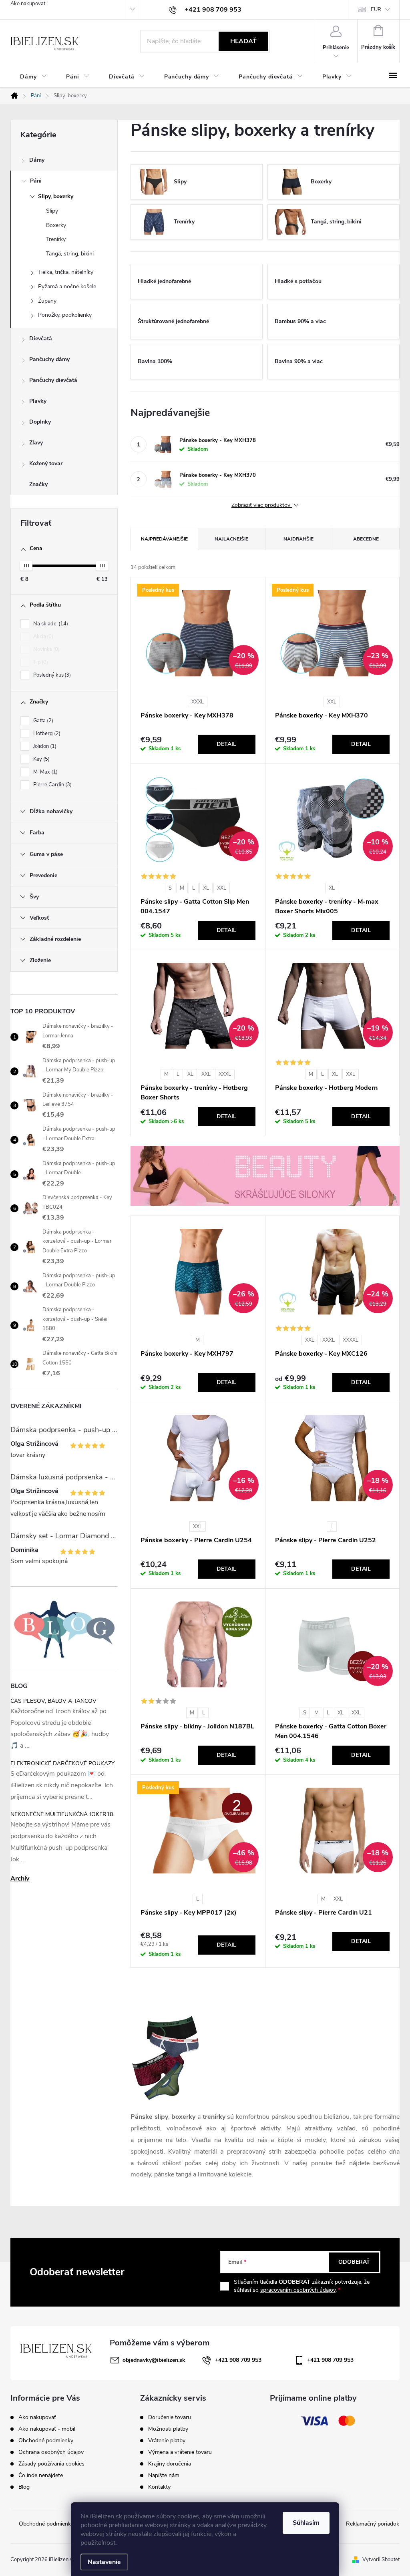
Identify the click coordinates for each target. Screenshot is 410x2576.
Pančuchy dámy (49, 359)
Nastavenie (104, 2562)
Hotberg (46, 733)
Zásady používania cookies (51, 2464)
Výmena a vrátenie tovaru (180, 2452)
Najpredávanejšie (164, 539)
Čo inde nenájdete (41, 2475)
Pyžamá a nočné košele (67, 286)
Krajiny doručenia (170, 2464)
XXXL (198, 702)
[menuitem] (33, 77)
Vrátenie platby (167, 2441)
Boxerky (56, 225)
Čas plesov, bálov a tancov (53, 1701)
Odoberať (354, 2262)
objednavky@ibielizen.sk (154, 2360)
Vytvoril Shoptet (381, 2560)
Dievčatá (41, 339)
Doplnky (40, 422)
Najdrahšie (298, 539)
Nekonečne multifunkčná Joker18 (62, 1814)
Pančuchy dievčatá (53, 380)
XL (206, 888)
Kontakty (159, 2487)
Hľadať (243, 41)
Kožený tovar (46, 463)
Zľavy (36, 443)
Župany (47, 301)
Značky (38, 484)
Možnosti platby (168, 2429)
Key (41, 759)
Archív (20, 1879)
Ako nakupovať (28, 4)
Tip (40, 662)
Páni (36, 181)
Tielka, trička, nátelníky (66, 272)
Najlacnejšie (231, 539)
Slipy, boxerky (56, 196)
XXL (332, 702)
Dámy (37, 160)
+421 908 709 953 (238, 2360)
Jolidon (44, 746)
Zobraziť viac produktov (262, 505)
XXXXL (351, 1340)
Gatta (42, 721)
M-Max (45, 772)
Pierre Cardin (52, 785)
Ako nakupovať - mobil (47, 2429)
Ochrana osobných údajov (51, 2452)
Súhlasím (306, 2523)
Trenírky (56, 239)
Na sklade (50, 624)
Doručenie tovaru (170, 2417)
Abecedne (366, 539)
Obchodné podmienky (46, 2440)
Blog (24, 2487)
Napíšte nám (164, 2476)
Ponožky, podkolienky (65, 315)
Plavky (38, 401)
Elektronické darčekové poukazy (62, 1763)
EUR (376, 10)
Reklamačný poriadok (373, 2524)
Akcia (42, 637)
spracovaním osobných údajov (298, 2290)
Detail (226, 744)
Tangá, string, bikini (70, 254)
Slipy (52, 211)
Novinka (46, 649)
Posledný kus (51, 675)
